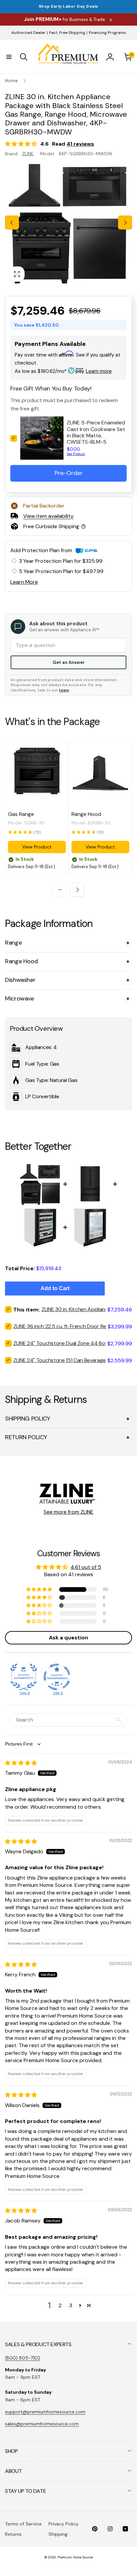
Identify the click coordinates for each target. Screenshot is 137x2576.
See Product (76, 454)
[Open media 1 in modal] (68, 223)
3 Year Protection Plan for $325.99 (61, 561)
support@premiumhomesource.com (45, 2412)
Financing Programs (107, 33)
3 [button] (71, 2305)
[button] (9, 57)
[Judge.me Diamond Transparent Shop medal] (57, 1677)
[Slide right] (125, 223)
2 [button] (60, 2305)
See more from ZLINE (68, 1512)
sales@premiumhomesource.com (42, 2424)
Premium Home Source (75, 2557)
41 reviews (80, 144)
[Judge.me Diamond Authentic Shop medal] (24, 1677)
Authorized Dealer (28, 33)
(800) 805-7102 (23, 2358)
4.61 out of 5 (86, 1567)
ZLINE (28, 154)
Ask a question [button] (68, 1638)
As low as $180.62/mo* (63, 371)
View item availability (48, 516)
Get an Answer (69, 662)
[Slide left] (12, 223)
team (64, 690)
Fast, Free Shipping (67, 33)
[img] (21, 1763)
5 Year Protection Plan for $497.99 (61, 571)
